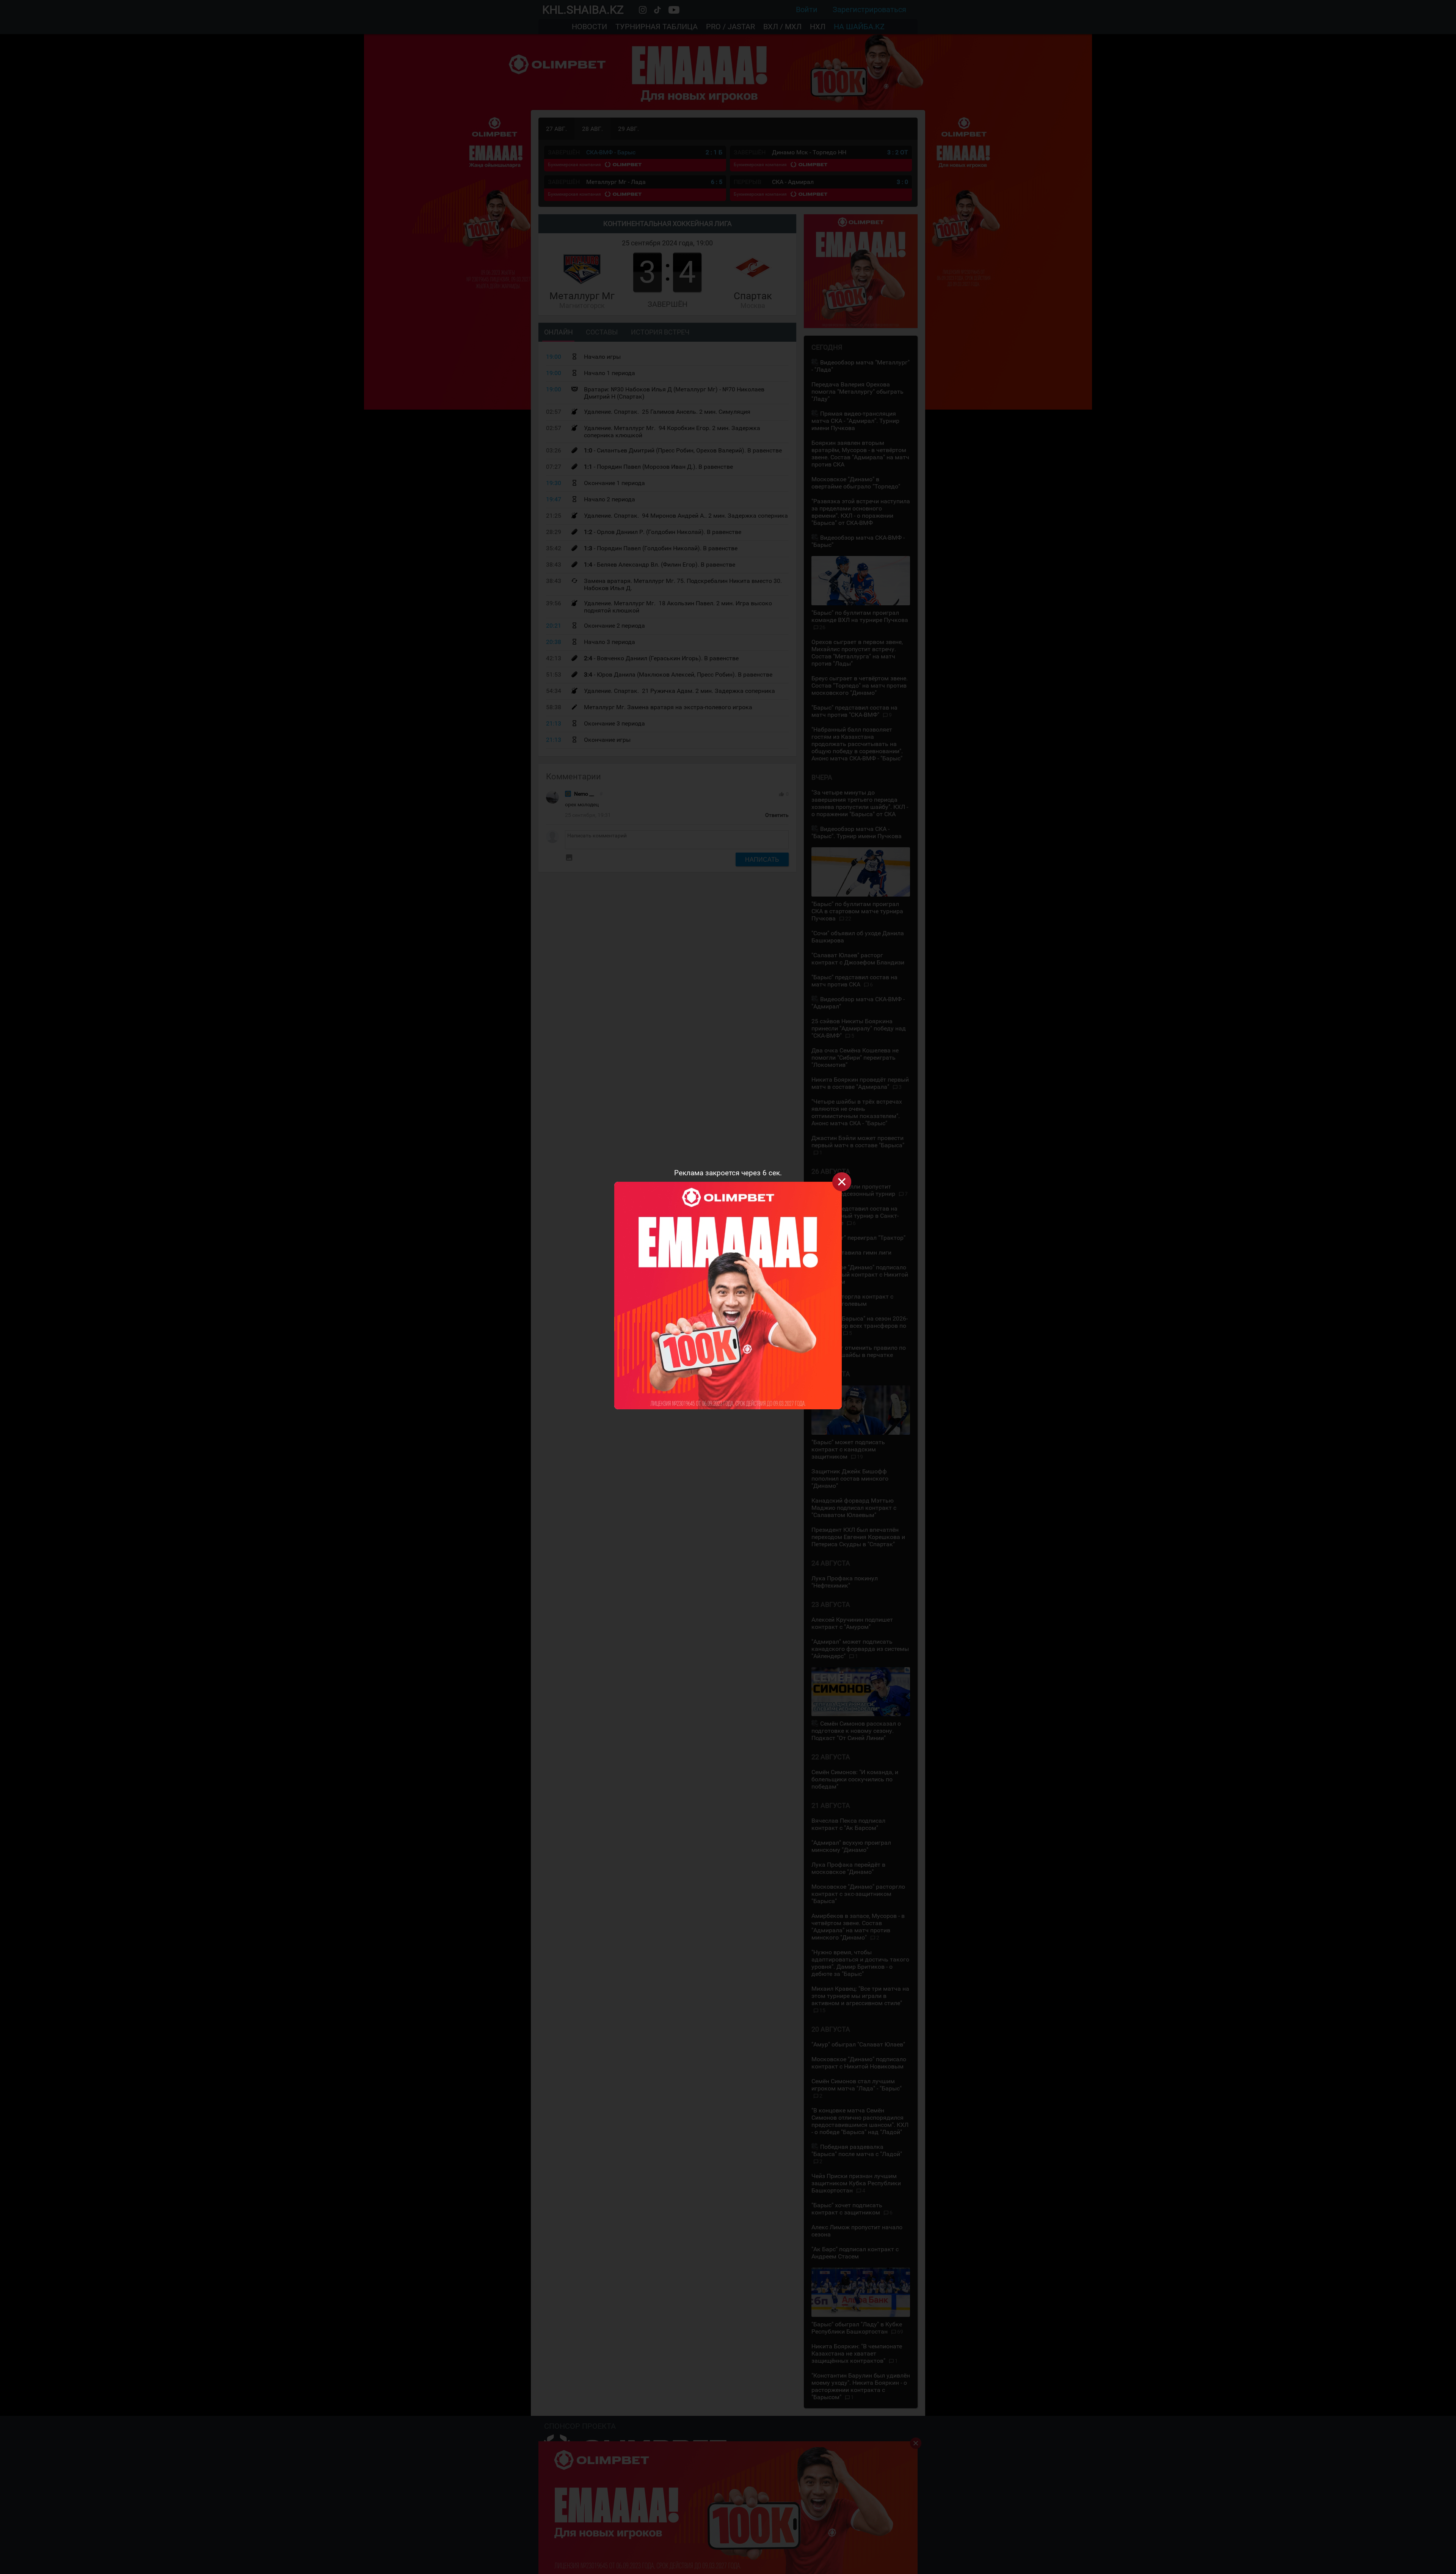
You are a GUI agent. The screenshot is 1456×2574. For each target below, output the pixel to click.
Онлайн (559, 332)
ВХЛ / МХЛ (782, 27)
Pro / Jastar (730, 27)
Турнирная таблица (657, 27)
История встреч (660, 332)
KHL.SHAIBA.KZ (583, 10)
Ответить (777, 815)
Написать (762, 859)
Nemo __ (584, 794)
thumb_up (781, 794)
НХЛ (818, 27)
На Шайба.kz (859, 27)
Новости (589, 27)
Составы (602, 332)
